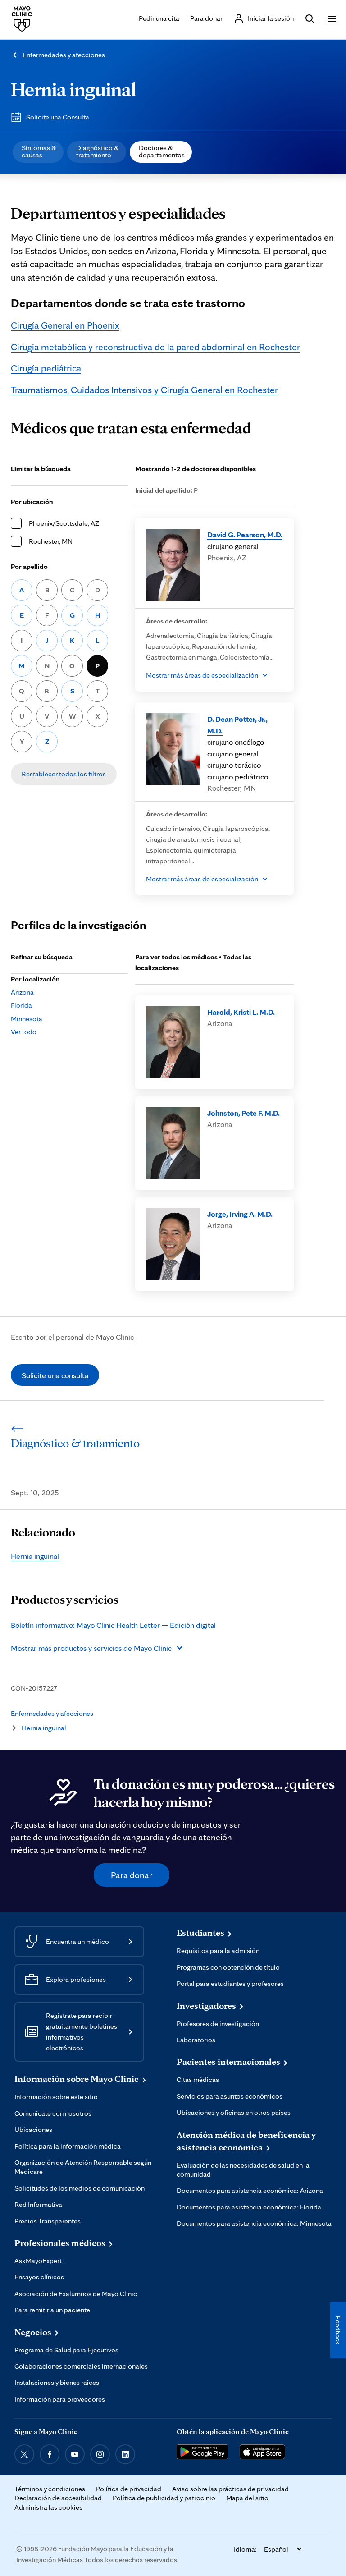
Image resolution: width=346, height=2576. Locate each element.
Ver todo (24, 1032)
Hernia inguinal (73, 89)
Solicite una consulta (55, 1375)
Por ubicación (32, 502)
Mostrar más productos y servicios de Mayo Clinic (91, 1648)
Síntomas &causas (39, 151)
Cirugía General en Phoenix (65, 325)
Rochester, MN (51, 541)
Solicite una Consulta (58, 117)
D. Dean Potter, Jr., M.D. (237, 725)
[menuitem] (38, 152)
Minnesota (27, 1019)
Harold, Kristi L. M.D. (241, 1012)
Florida (21, 1005)
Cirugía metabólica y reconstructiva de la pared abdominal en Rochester (155, 347)
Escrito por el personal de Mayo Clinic (72, 1337)
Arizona (22, 992)
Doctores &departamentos (162, 151)
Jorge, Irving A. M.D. (240, 1214)
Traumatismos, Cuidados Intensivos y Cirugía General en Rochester (144, 390)
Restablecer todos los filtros (64, 774)
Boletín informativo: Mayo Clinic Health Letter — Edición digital (113, 1625)
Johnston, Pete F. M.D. (244, 1113)
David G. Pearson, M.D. (245, 534)
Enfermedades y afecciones (64, 55)
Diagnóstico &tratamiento (98, 151)
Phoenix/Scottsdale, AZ (64, 523)
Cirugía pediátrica (46, 368)
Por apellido (29, 566)
